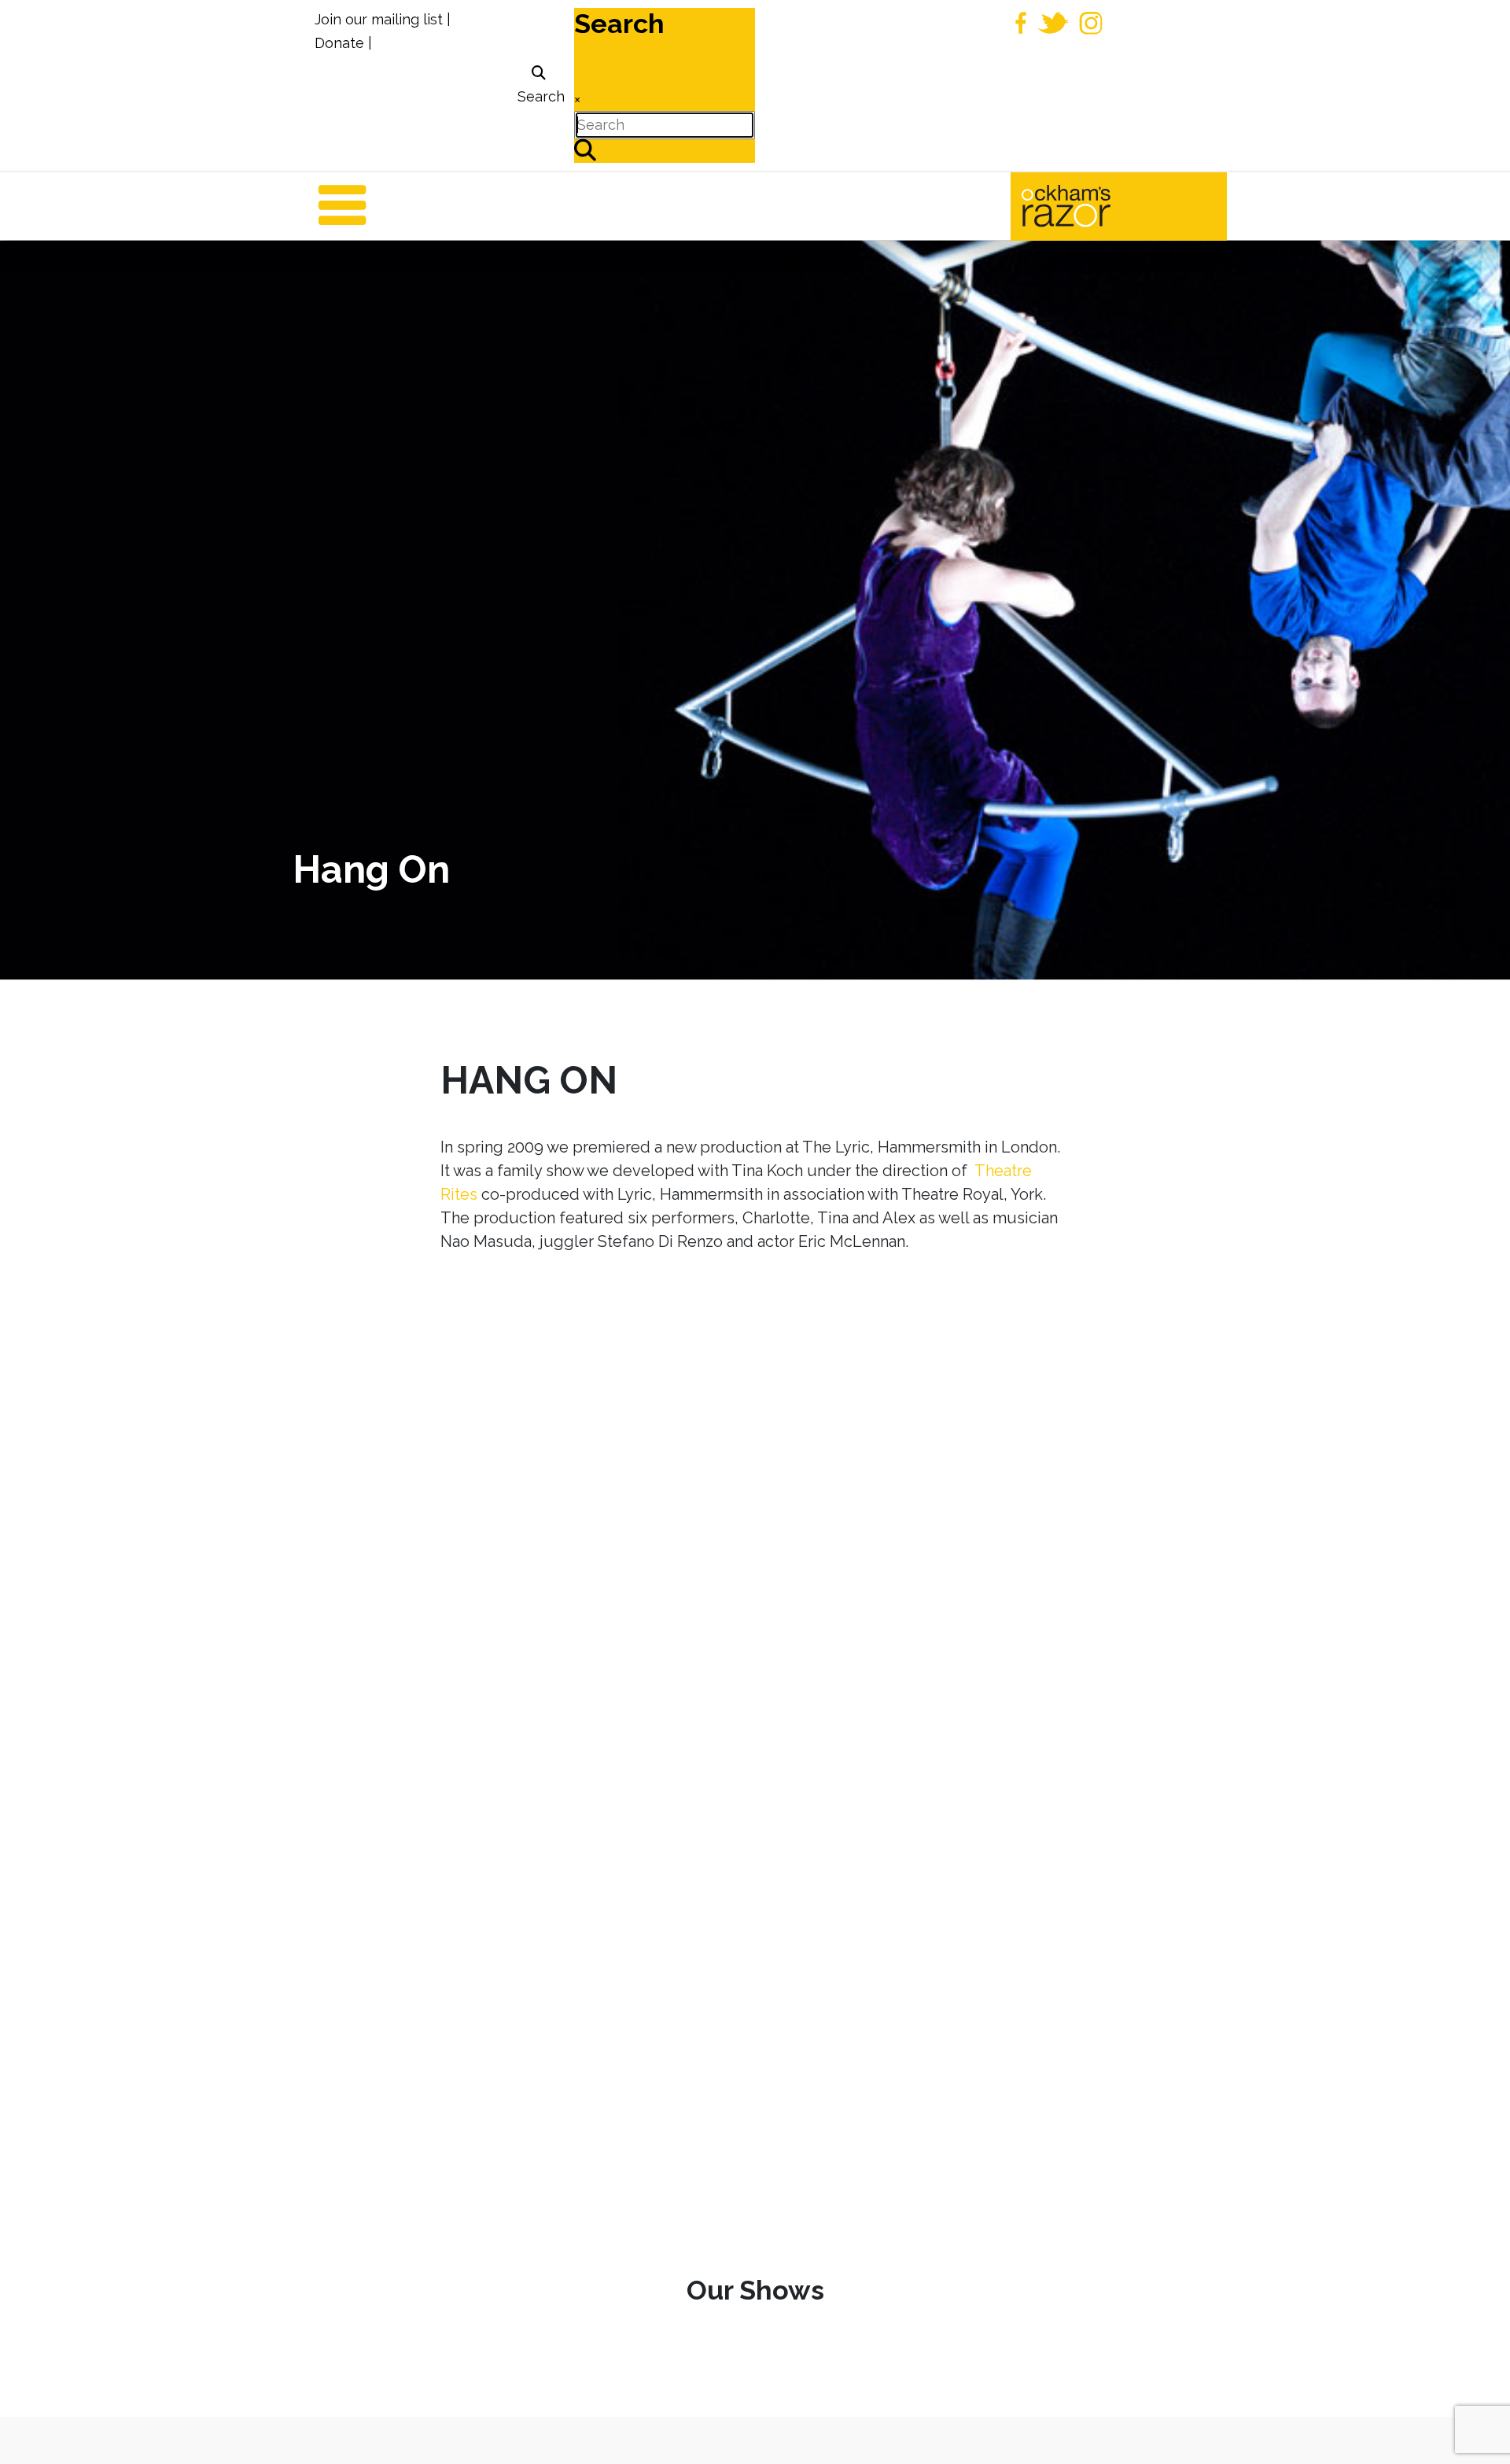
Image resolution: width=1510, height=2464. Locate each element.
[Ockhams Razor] (1099, 205)
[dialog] (539, 85)
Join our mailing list (379, 19)
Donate (339, 43)
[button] (1475, 2429)
